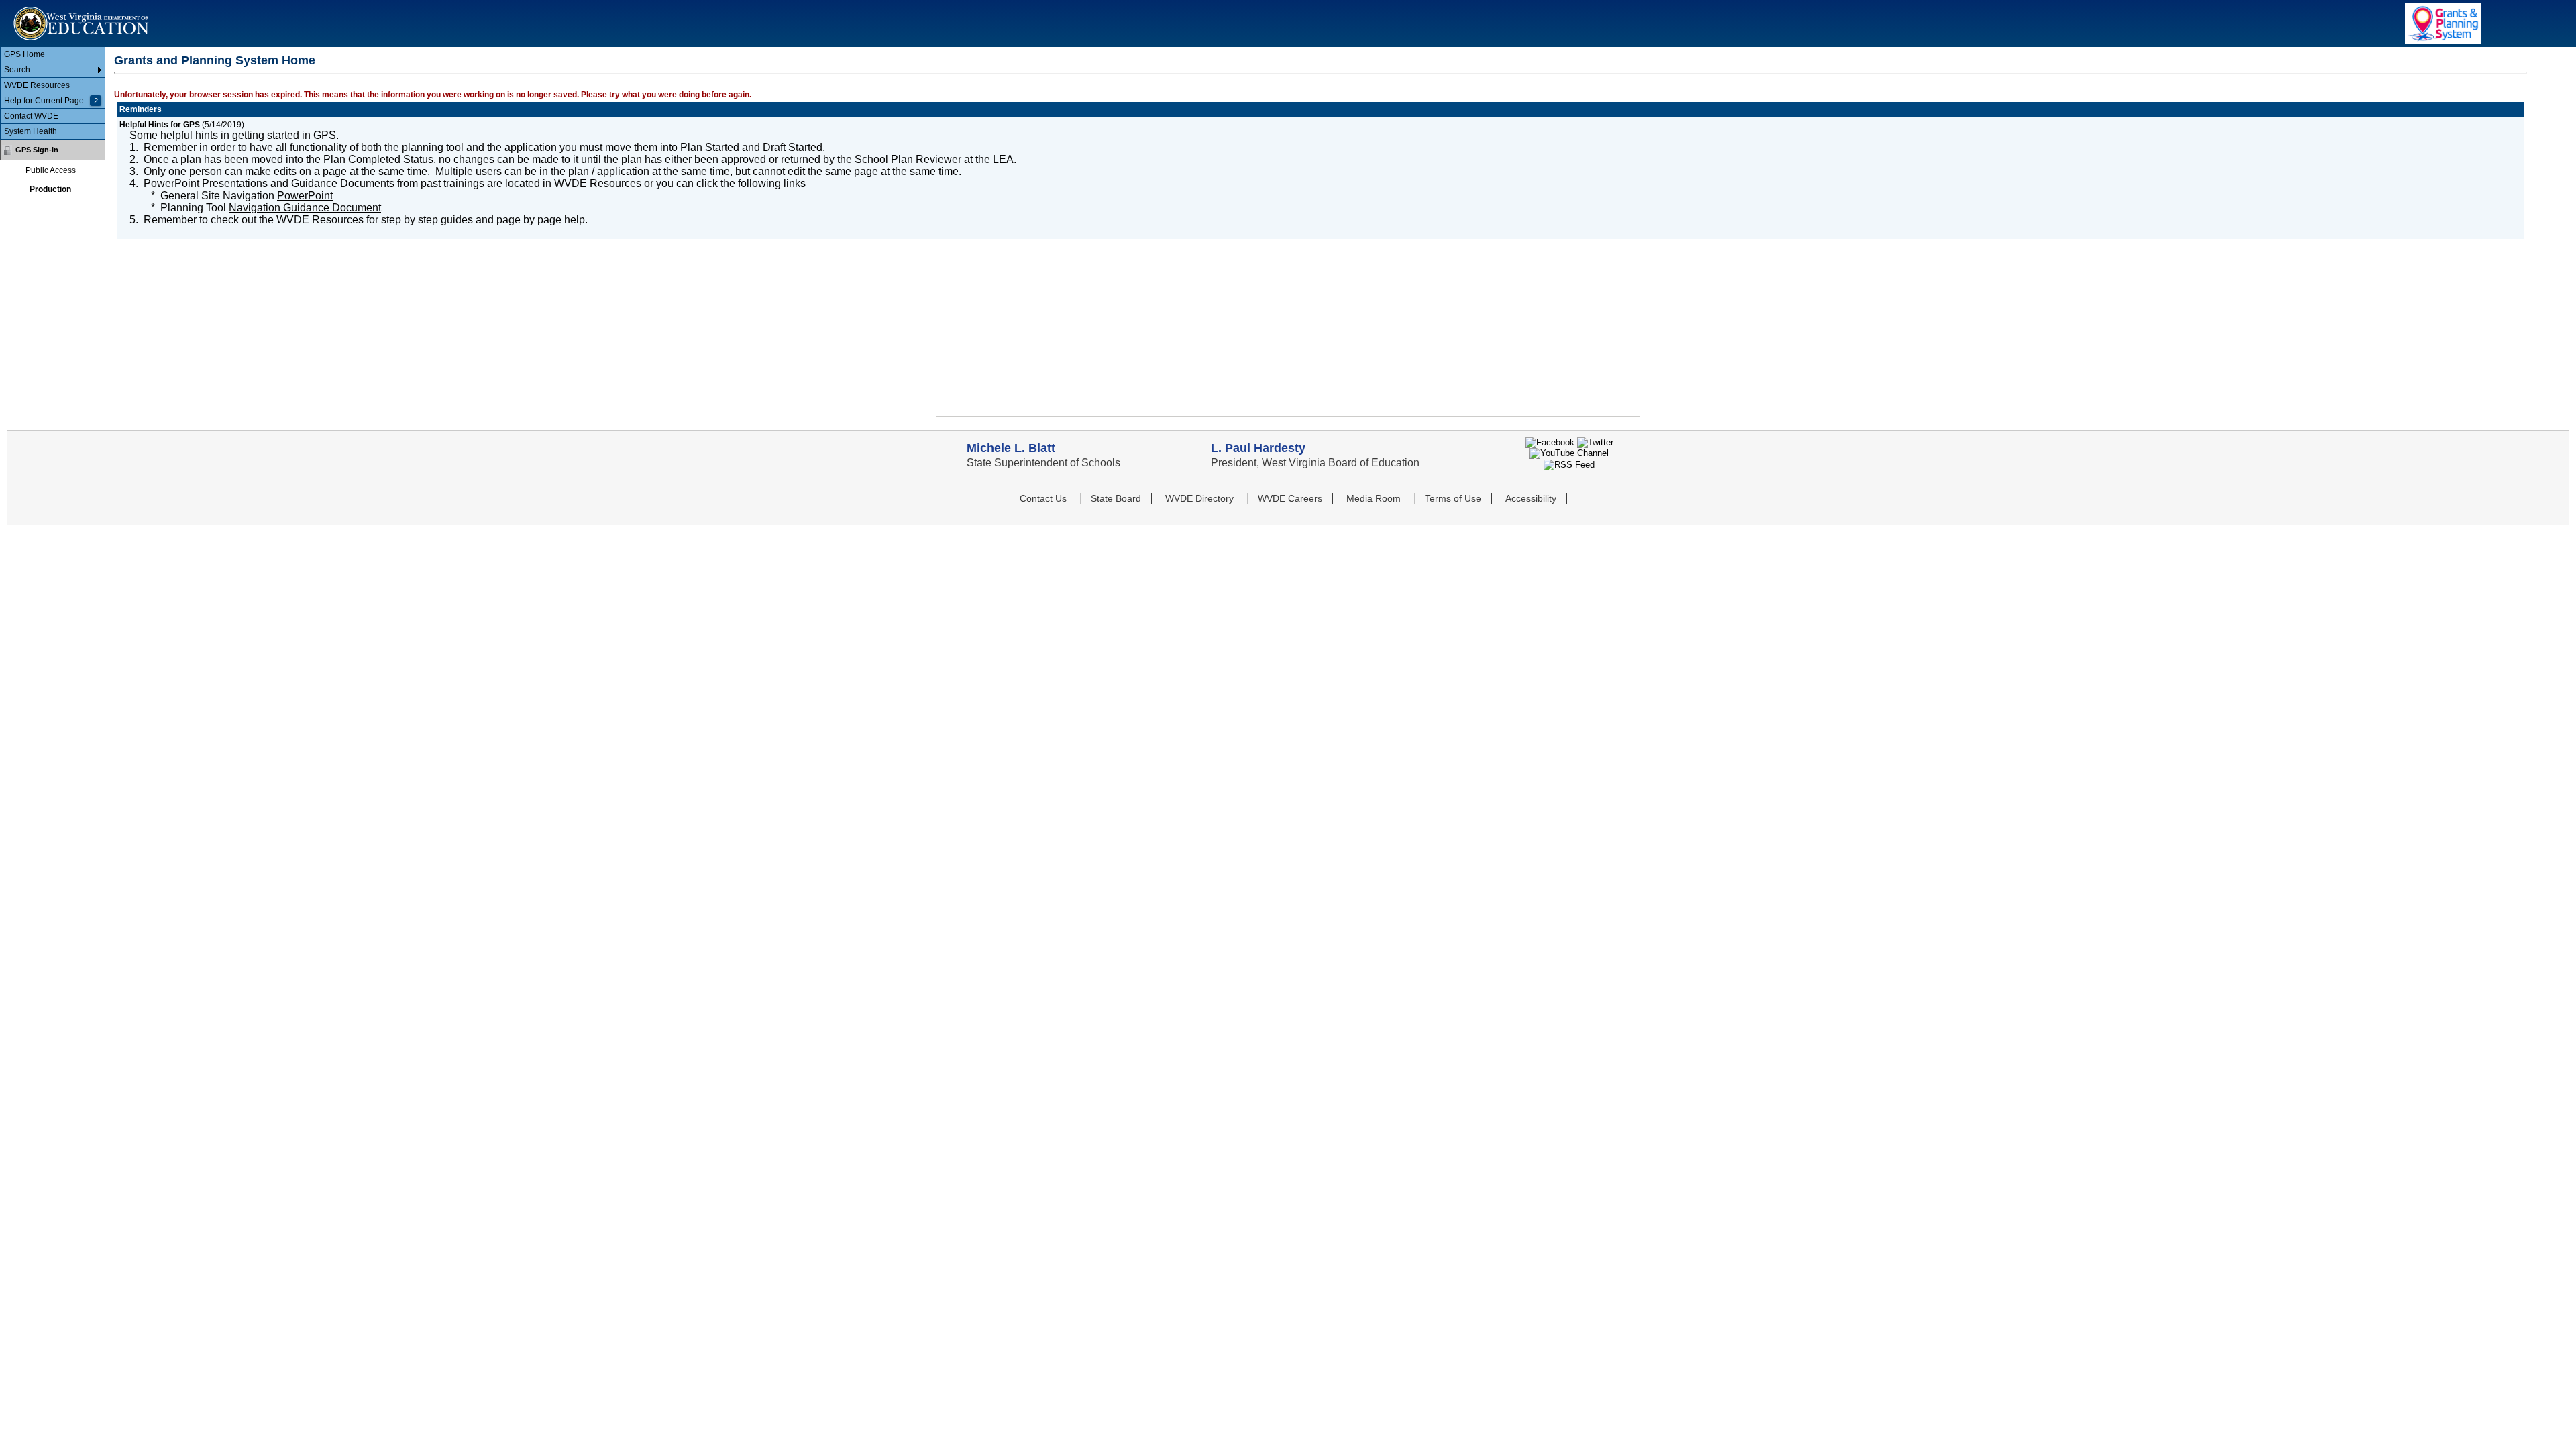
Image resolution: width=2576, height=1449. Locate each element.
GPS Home (24, 54)
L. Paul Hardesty (1258, 448)
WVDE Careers (1290, 498)
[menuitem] (53, 55)
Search (17, 70)
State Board (1116, 498)
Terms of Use (1453, 498)
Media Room (1374, 498)
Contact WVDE (31, 116)
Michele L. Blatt (1011, 448)
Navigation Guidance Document (305, 208)
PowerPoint (305, 196)
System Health (31, 131)
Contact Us (1043, 498)
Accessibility (1531, 498)
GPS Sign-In (37, 150)
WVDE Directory (1199, 498)
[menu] (53, 93)
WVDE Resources (37, 85)
